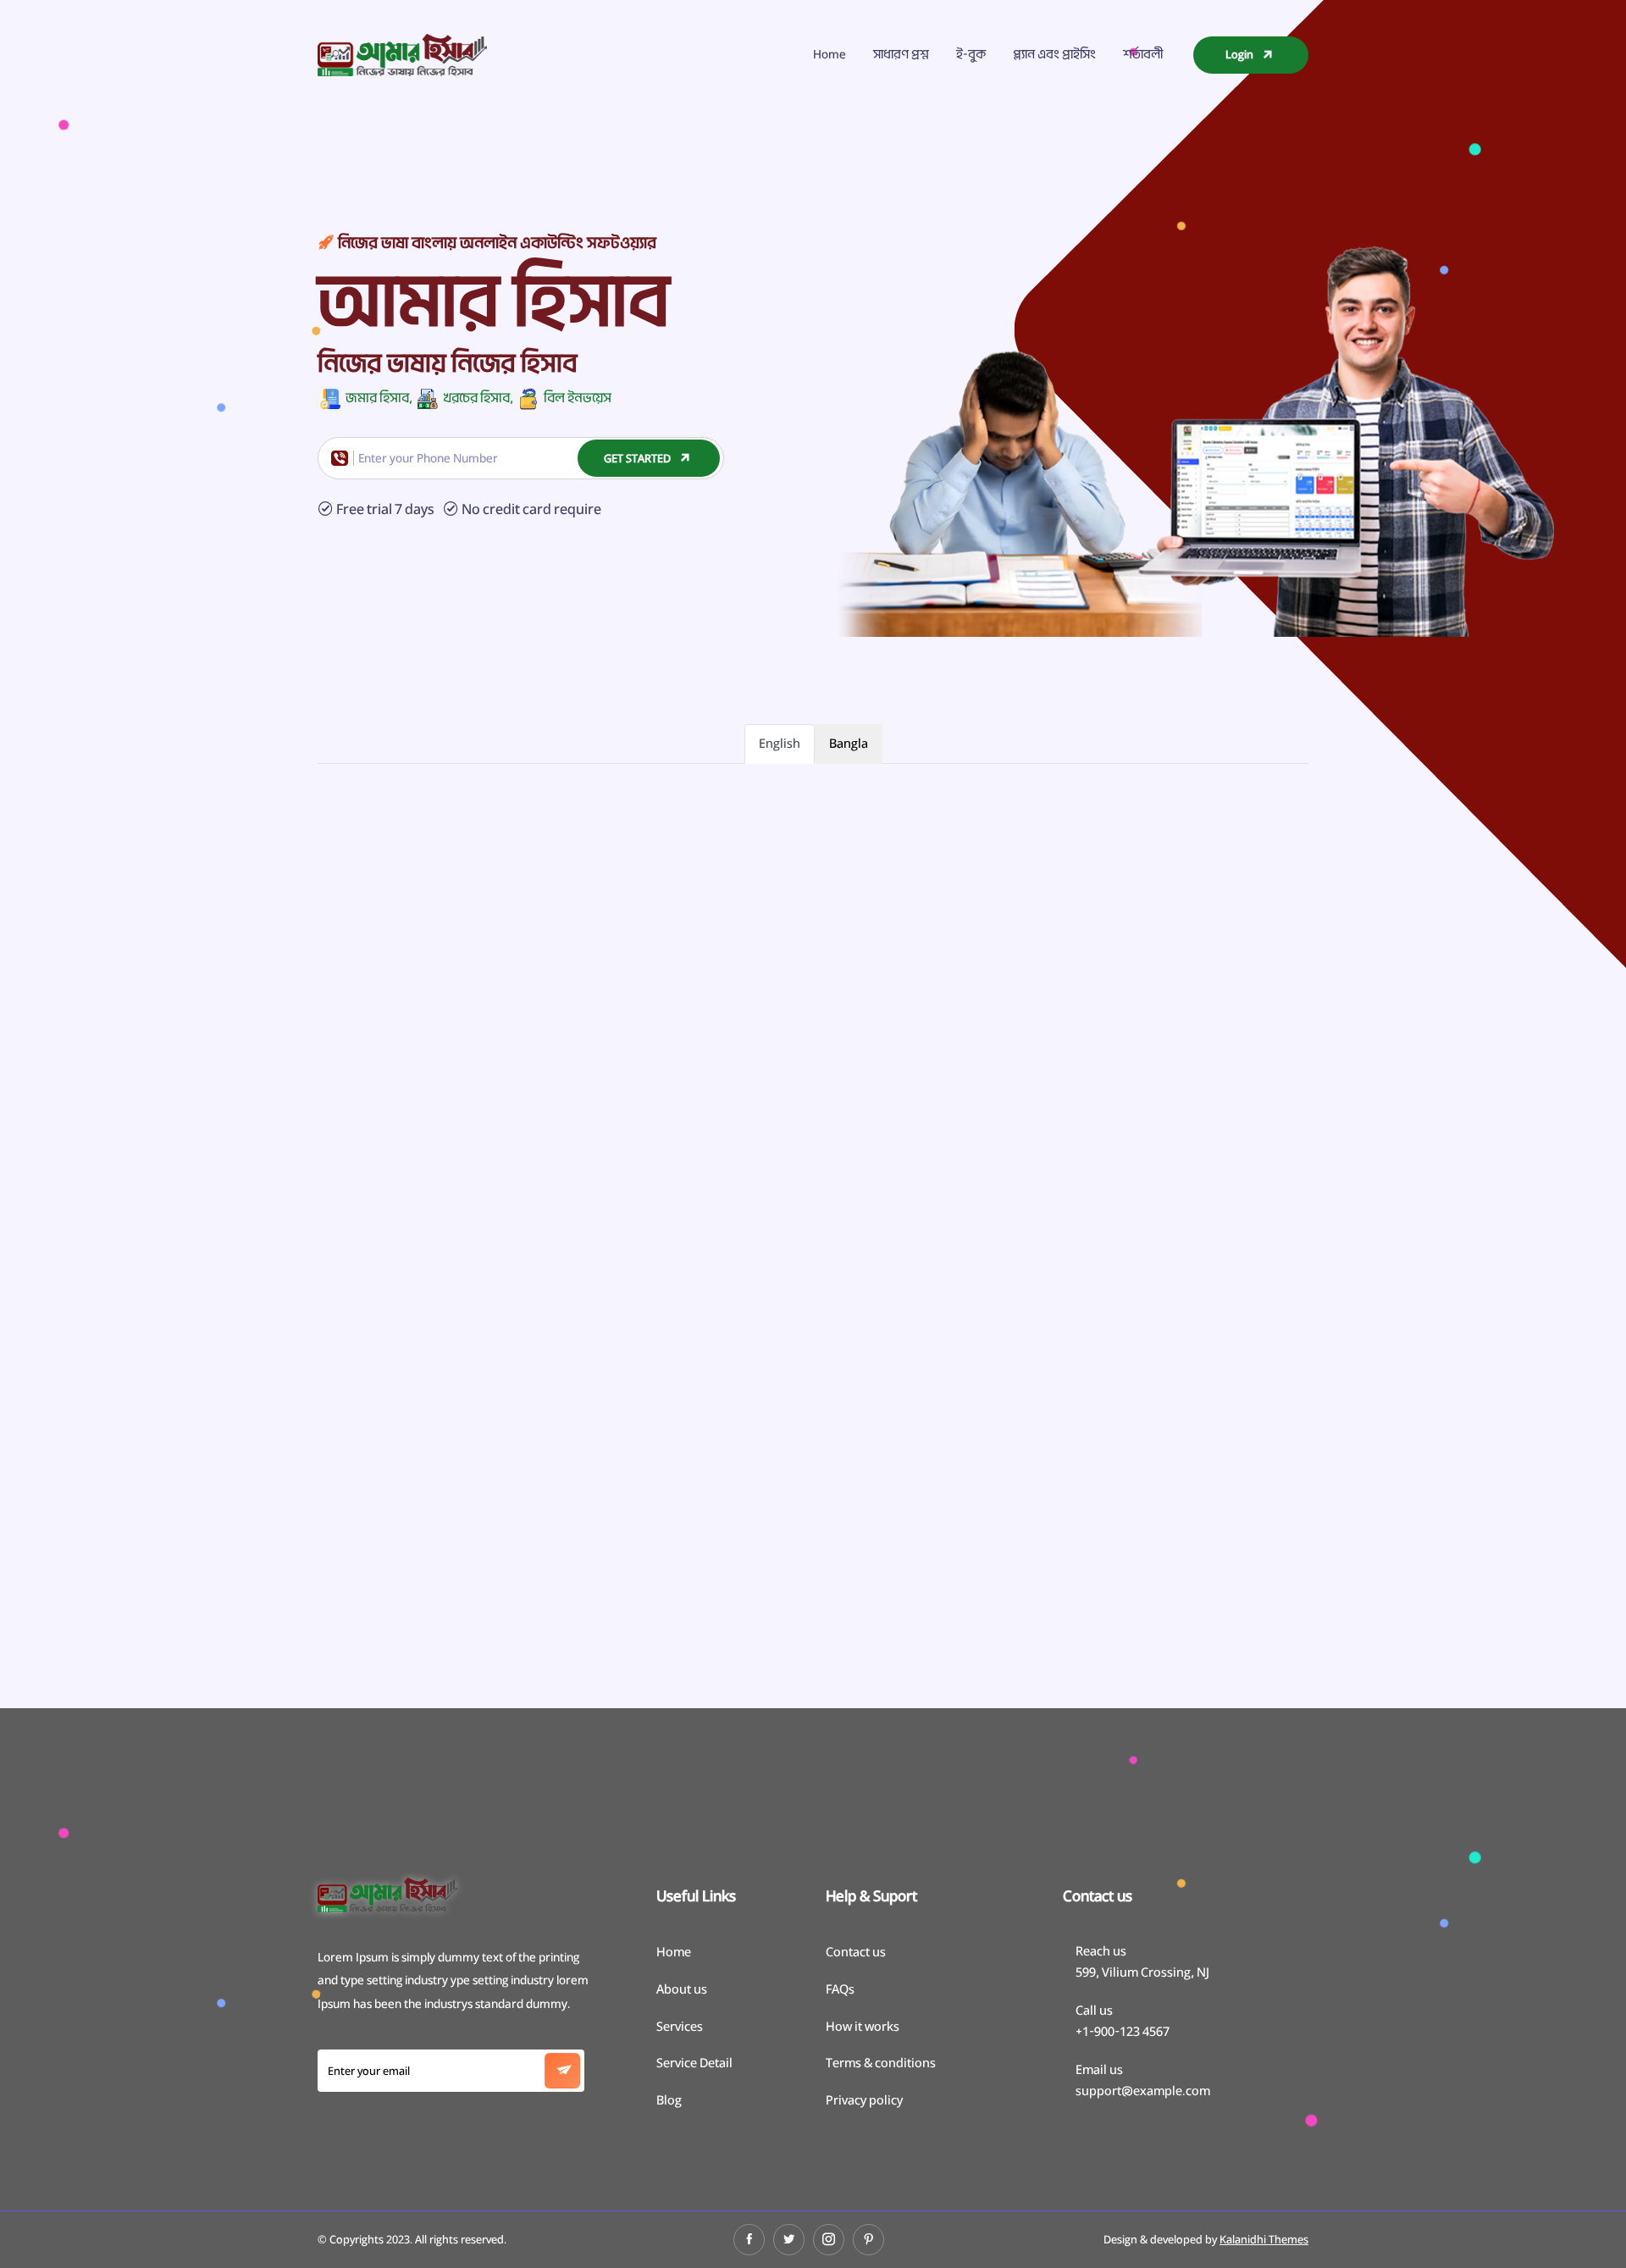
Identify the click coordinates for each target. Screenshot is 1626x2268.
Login (1241, 54)
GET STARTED (639, 458)
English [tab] (780, 743)
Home (830, 54)
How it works (863, 2026)
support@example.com (1143, 2091)
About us (682, 1989)
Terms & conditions (881, 2063)
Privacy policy (864, 2100)
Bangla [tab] (849, 743)
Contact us (856, 1952)
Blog (669, 2100)
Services (680, 2026)
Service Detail (694, 2063)
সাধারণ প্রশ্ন (901, 54)
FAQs (840, 1989)
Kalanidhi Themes (1264, 2239)
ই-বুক (971, 54)
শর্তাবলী (1143, 54)
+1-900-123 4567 (1123, 2031)
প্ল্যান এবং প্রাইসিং (1054, 54)
